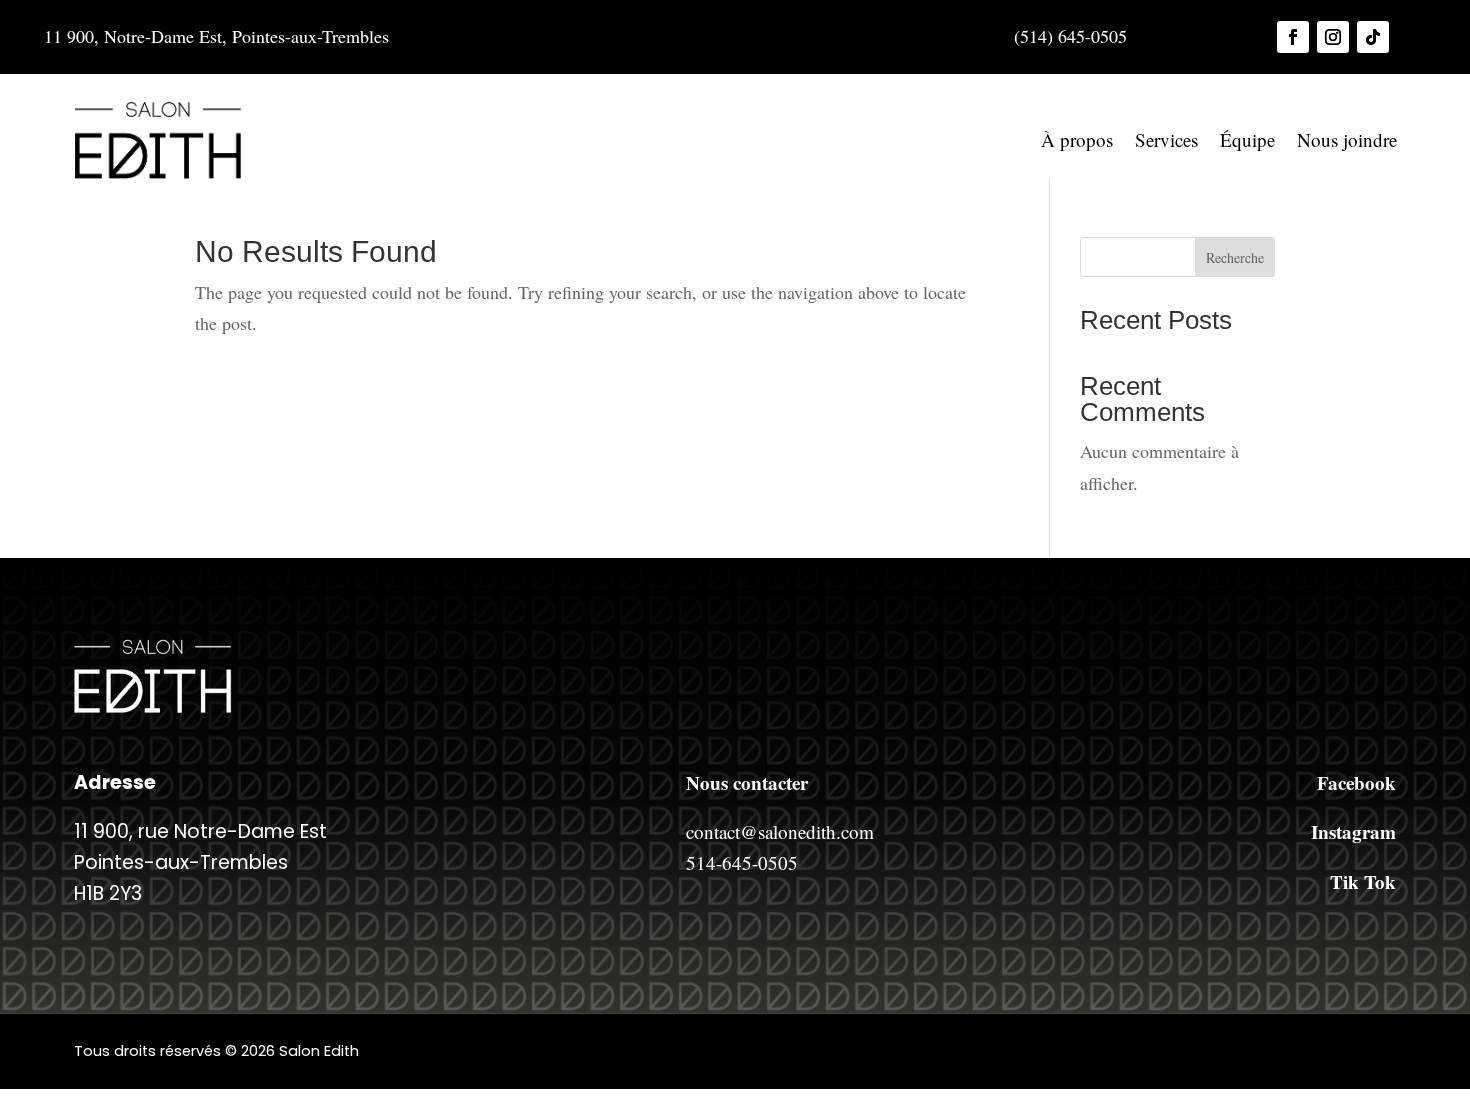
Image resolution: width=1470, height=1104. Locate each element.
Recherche (1235, 257)
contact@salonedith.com (780, 831)
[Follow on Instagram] (1333, 37)
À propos (1077, 139)
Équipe (1247, 139)
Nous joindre (1347, 139)
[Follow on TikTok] (1373, 37)
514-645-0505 (742, 862)
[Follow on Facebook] (1293, 37)
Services (1166, 139)
